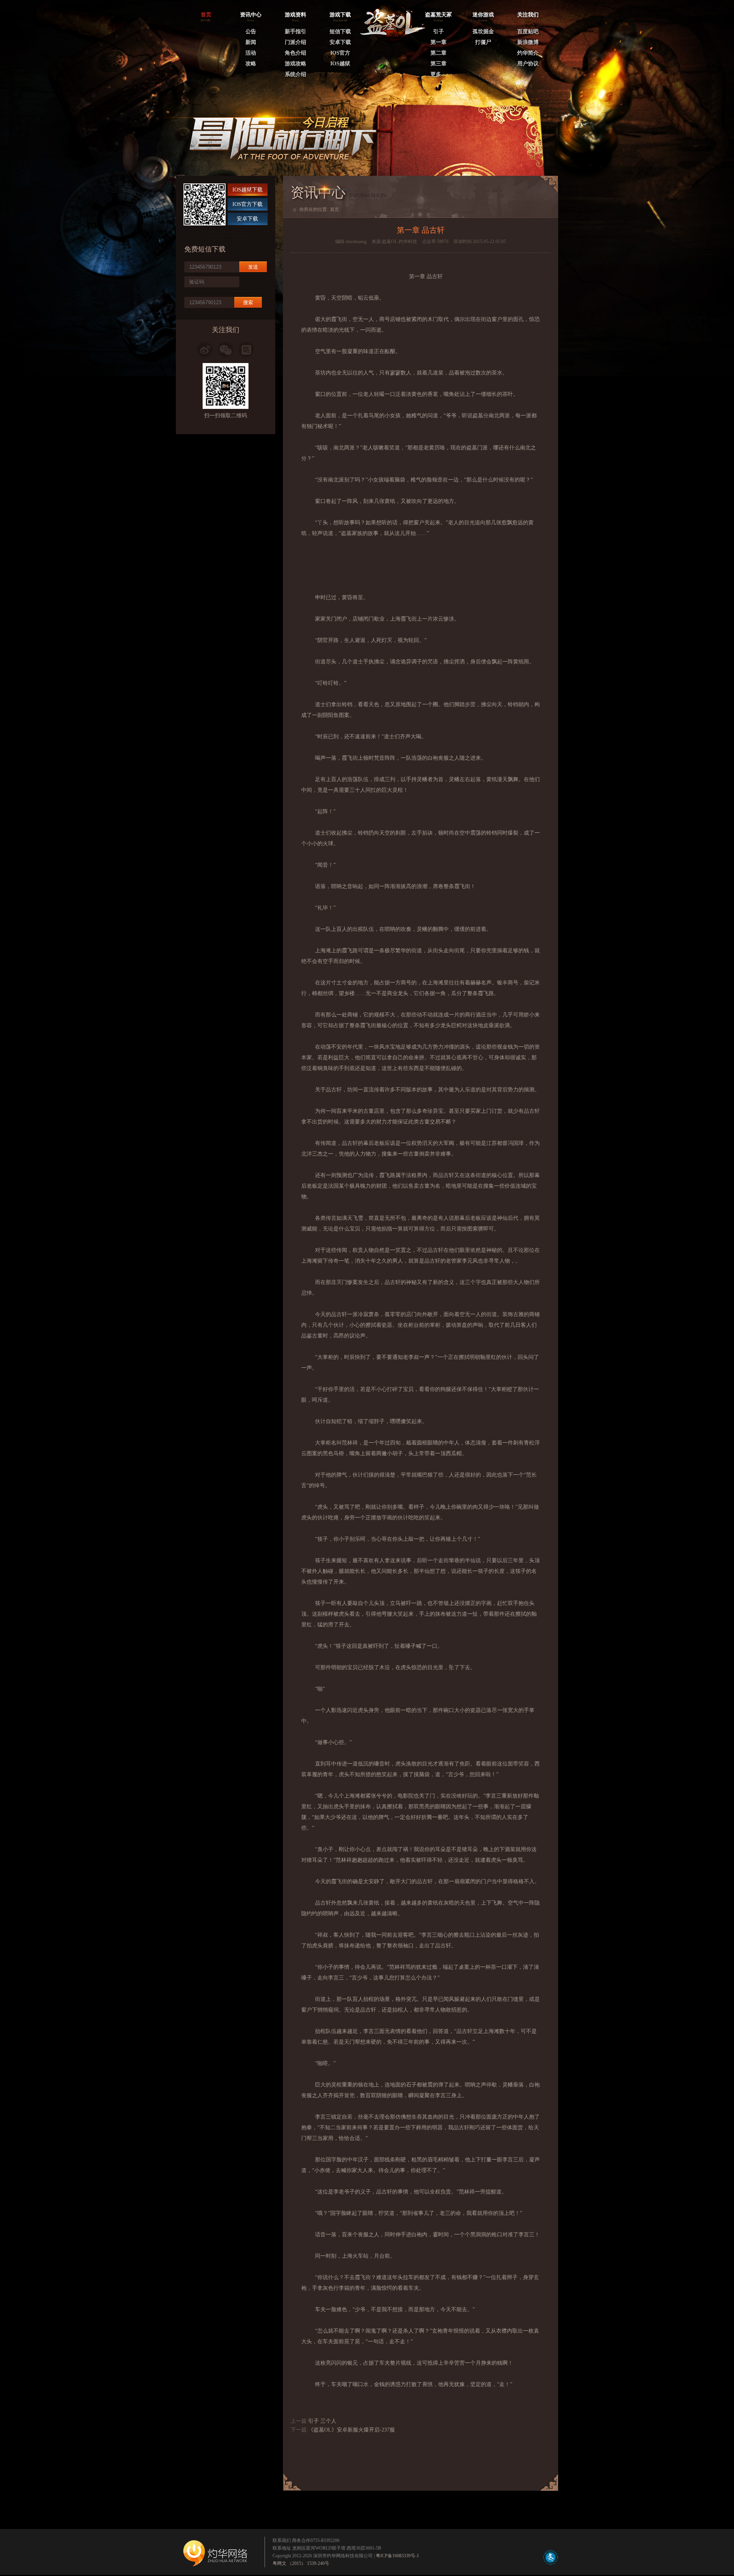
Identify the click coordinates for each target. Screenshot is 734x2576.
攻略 (251, 64)
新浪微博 (528, 42)
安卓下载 (340, 42)
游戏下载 (340, 15)
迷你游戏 (483, 15)
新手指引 (296, 32)
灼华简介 (528, 53)
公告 (251, 32)
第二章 (438, 53)
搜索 (248, 302)
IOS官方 (340, 53)
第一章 (438, 42)
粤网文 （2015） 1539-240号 (301, 2563)
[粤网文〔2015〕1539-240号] (550, 2563)
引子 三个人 (322, 2421)
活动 (251, 53)
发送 (253, 267)
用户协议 (528, 64)
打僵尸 (483, 42)
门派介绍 (296, 42)
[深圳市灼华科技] (216, 2556)
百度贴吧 (528, 32)
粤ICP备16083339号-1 (397, 2556)
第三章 (438, 64)
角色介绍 (296, 53)
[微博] (205, 350)
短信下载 (340, 32)
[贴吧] (246, 350)
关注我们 (528, 15)
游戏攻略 (296, 64)
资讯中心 (251, 15)
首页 (335, 209)
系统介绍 (296, 74)
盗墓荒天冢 (438, 15)
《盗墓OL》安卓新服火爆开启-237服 (352, 2430)
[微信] (226, 350)
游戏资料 (296, 15)
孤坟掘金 (483, 32)
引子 (438, 32)
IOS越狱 (340, 64)
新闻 (251, 42)
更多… (438, 74)
